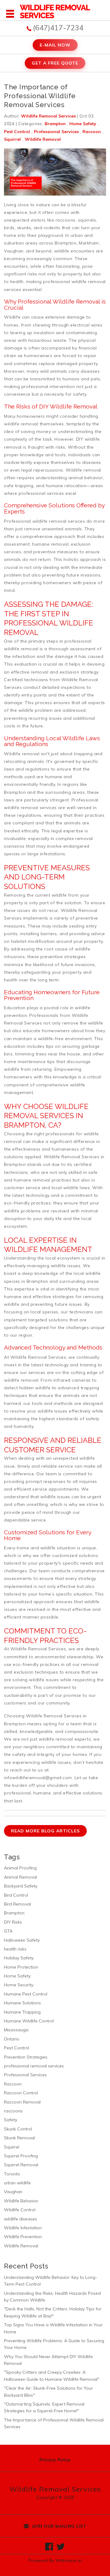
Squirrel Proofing (21, 2156)
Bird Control (16, 1895)
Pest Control (17, 132)
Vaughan (13, 2192)
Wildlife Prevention (23, 2237)
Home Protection (21, 1967)
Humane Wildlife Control (29, 2021)
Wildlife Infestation (23, 2228)
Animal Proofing (20, 1868)
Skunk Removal (19, 2138)
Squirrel (12, 139)
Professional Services (56, 132)
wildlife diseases (20, 2219)
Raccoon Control (21, 2093)
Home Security (19, 1985)
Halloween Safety (22, 1940)
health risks (15, 1949)
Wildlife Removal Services (72, 1157)
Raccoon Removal (22, 2102)
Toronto (12, 2174)
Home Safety (83, 124)
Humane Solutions (22, 2003)
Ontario (12, 2039)
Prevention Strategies (26, 2057)
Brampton (55, 124)
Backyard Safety (21, 1886)
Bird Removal (17, 1904)
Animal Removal (20, 1877)
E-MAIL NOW (55, 45)
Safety (11, 2120)
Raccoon (92, 132)
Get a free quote (55, 63)
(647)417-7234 (58, 28)
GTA (8, 1931)
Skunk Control (18, 2129)
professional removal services (34, 2066)
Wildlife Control (20, 2210)
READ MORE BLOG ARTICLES (45, 1831)
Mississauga (16, 2030)
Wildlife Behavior (21, 2201)
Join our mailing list (58, 2526)
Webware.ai (69, 2560)
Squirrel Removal (21, 2165)
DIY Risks (13, 1922)
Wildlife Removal (43, 139)
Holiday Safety (19, 1958)
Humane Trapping (22, 2012)
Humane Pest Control (26, 1994)
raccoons (13, 2111)
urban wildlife (17, 2183)
